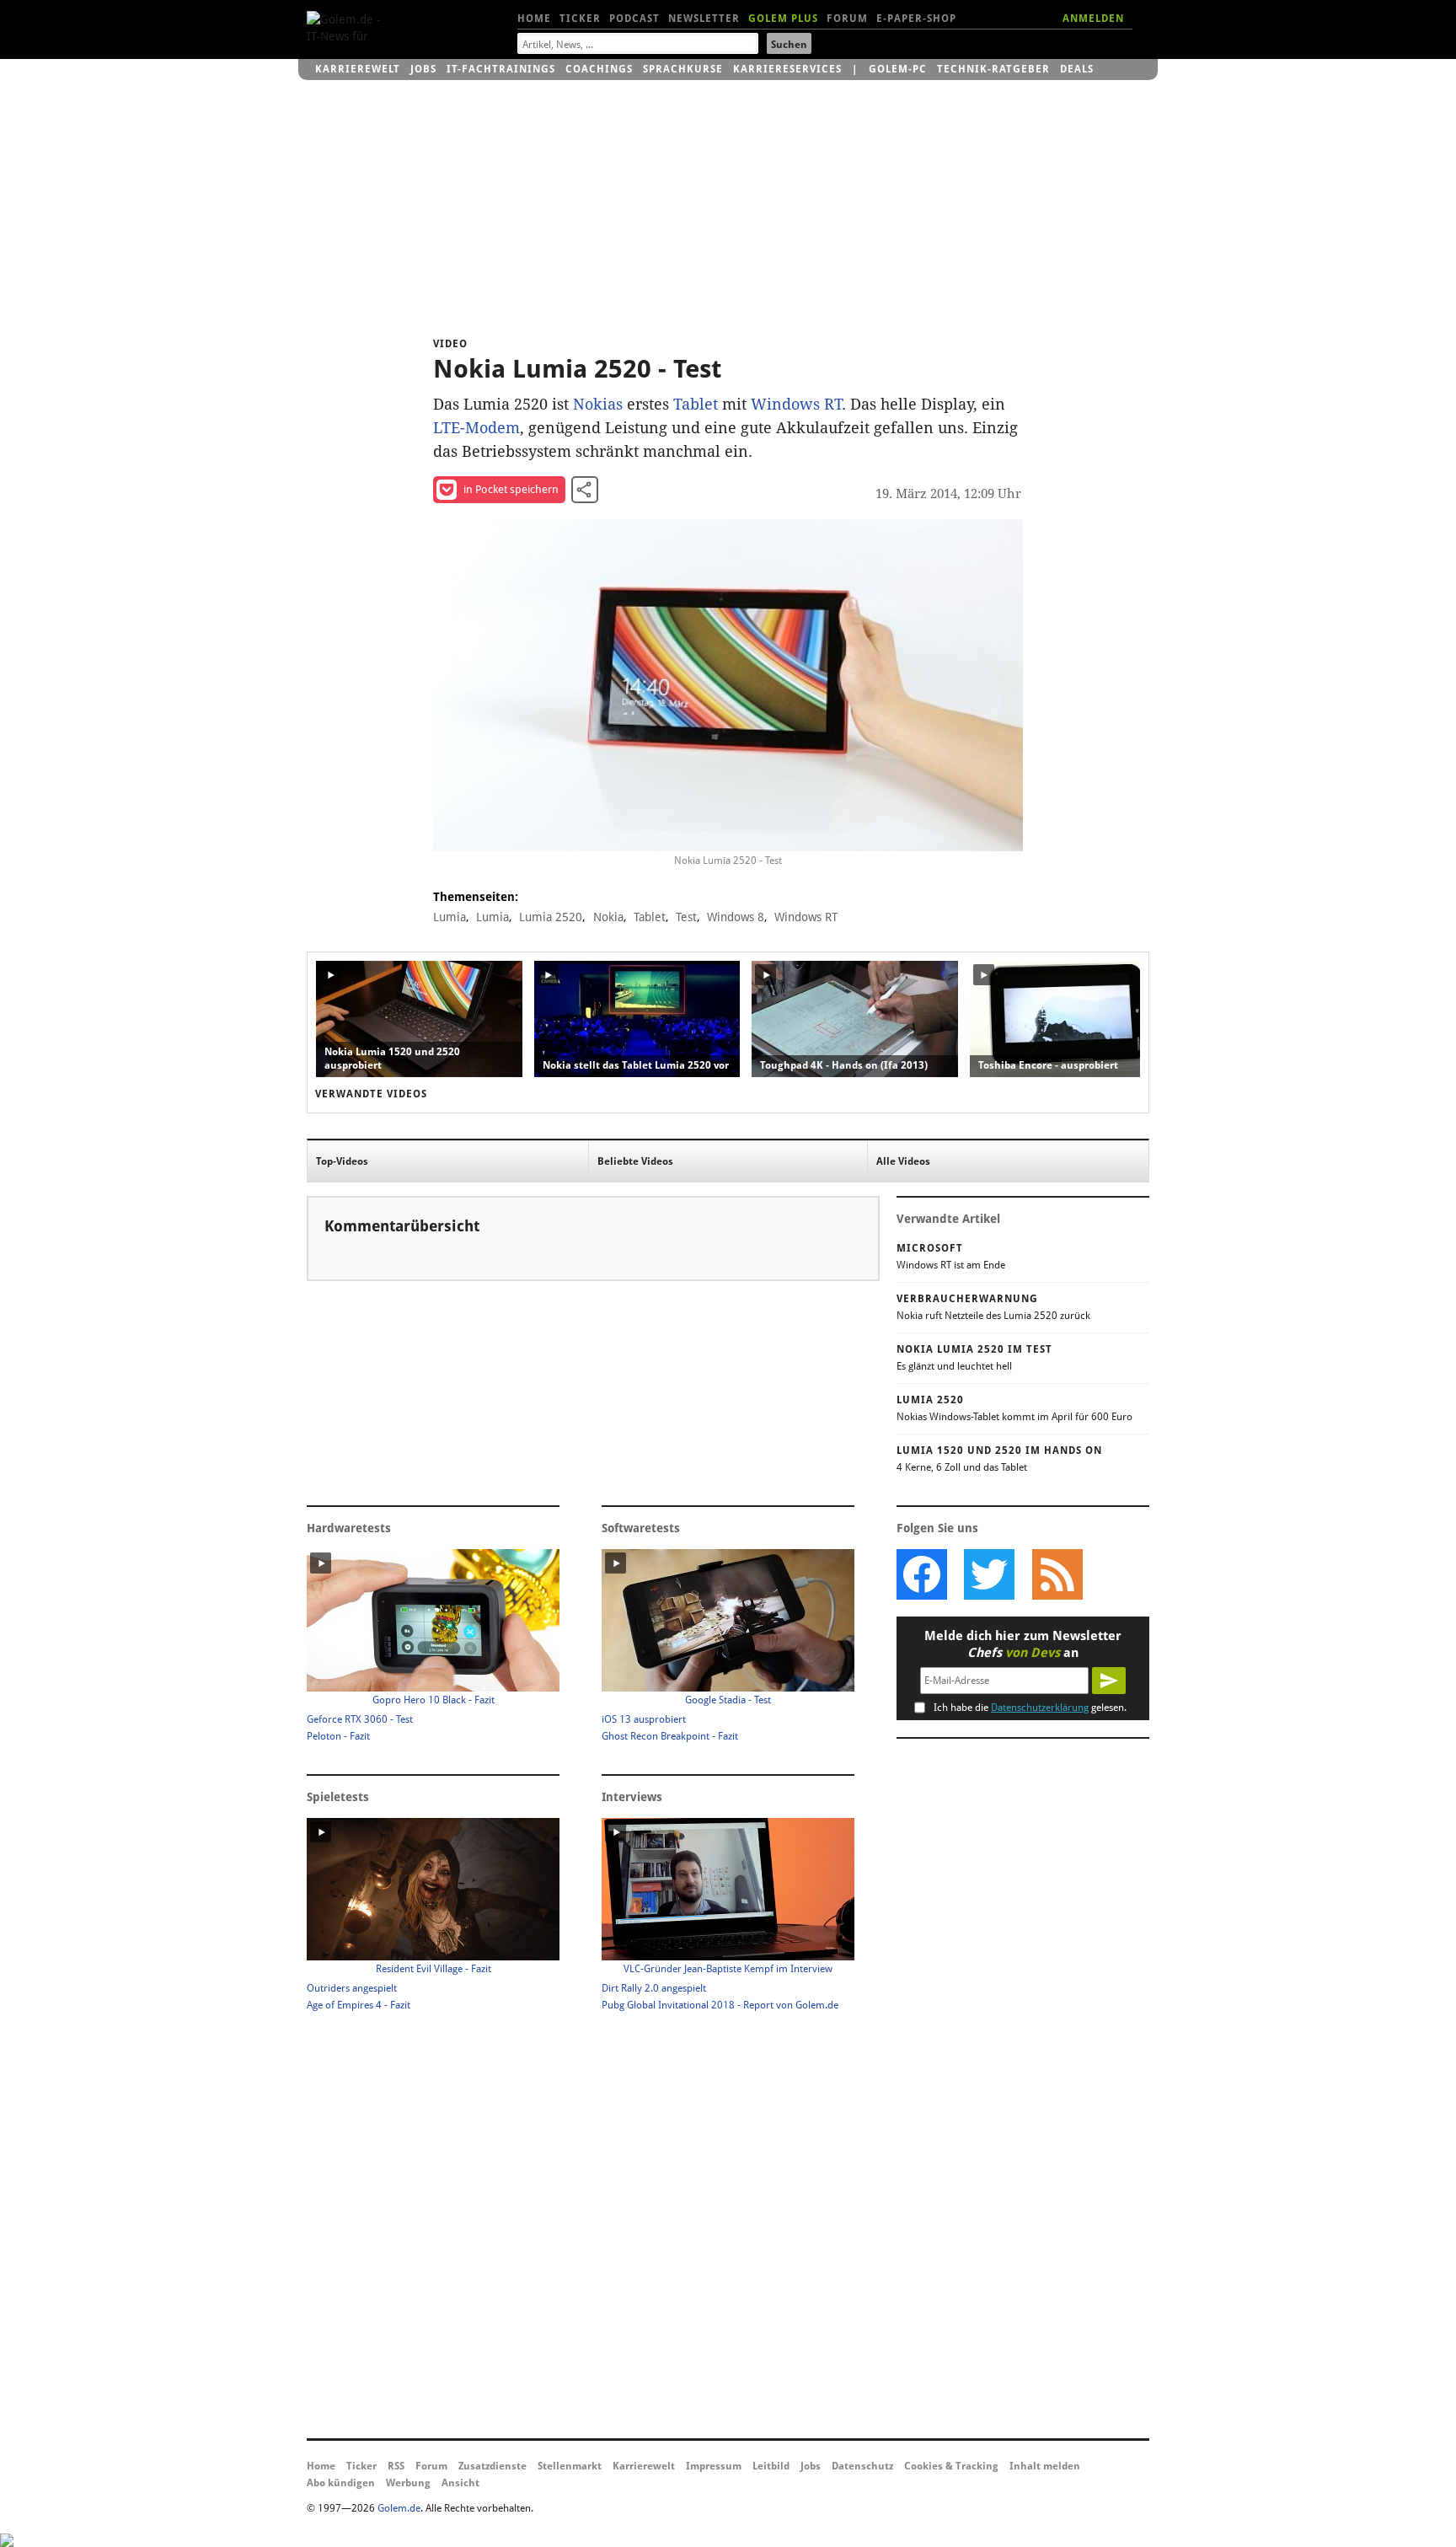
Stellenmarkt (570, 2466)
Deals (1077, 69)
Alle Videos (903, 1161)
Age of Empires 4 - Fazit (359, 2005)
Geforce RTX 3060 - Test (360, 1719)
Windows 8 (736, 917)
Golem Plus (783, 19)
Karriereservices (787, 69)
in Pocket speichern (511, 489)
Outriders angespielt (352, 1988)
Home (534, 19)
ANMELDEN (1093, 19)
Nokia (608, 917)
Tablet (696, 404)
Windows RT (796, 404)
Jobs (423, 69)
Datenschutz (862, 2466)
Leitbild (771, 2466)
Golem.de (399, 2508)
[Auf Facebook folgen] (922, 1574)
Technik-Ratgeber (993, 69)
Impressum (714, 2466)
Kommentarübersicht (402, 1226)
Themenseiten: (476, 897)
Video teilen (585, 490)
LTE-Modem (476, 428)
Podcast (634, 19)
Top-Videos (342, 1161)
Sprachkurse (683, 69)
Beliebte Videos (635, 1161)
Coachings (599, 69)
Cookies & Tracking (951, 2466)
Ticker (580, 19)
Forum (847, 19)
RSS (396, 2466)
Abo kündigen (341, 2483)
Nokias (598, 404)
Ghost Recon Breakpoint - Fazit (670, 1736)
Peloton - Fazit (338, 1736)
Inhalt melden (1045, 2466)
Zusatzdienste (492, 2466)
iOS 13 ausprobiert (644, 1719)
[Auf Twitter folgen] (989, 1574)
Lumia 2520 (551, 917)
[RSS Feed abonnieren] (1057, 1574)
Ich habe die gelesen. (1030, 1708)
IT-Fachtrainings (501, 69)
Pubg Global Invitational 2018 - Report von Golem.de (720, 2005)
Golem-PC (898, 69)
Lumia (450, 917)
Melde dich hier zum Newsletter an (1023, 1644)
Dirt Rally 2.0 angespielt (654, 1988)
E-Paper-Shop (916, 19)
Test (686, 917)
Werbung (408, 2483)
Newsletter (704, 19)
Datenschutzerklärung (1040, 1708)
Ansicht (460, 2483)
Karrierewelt (358, 69)
